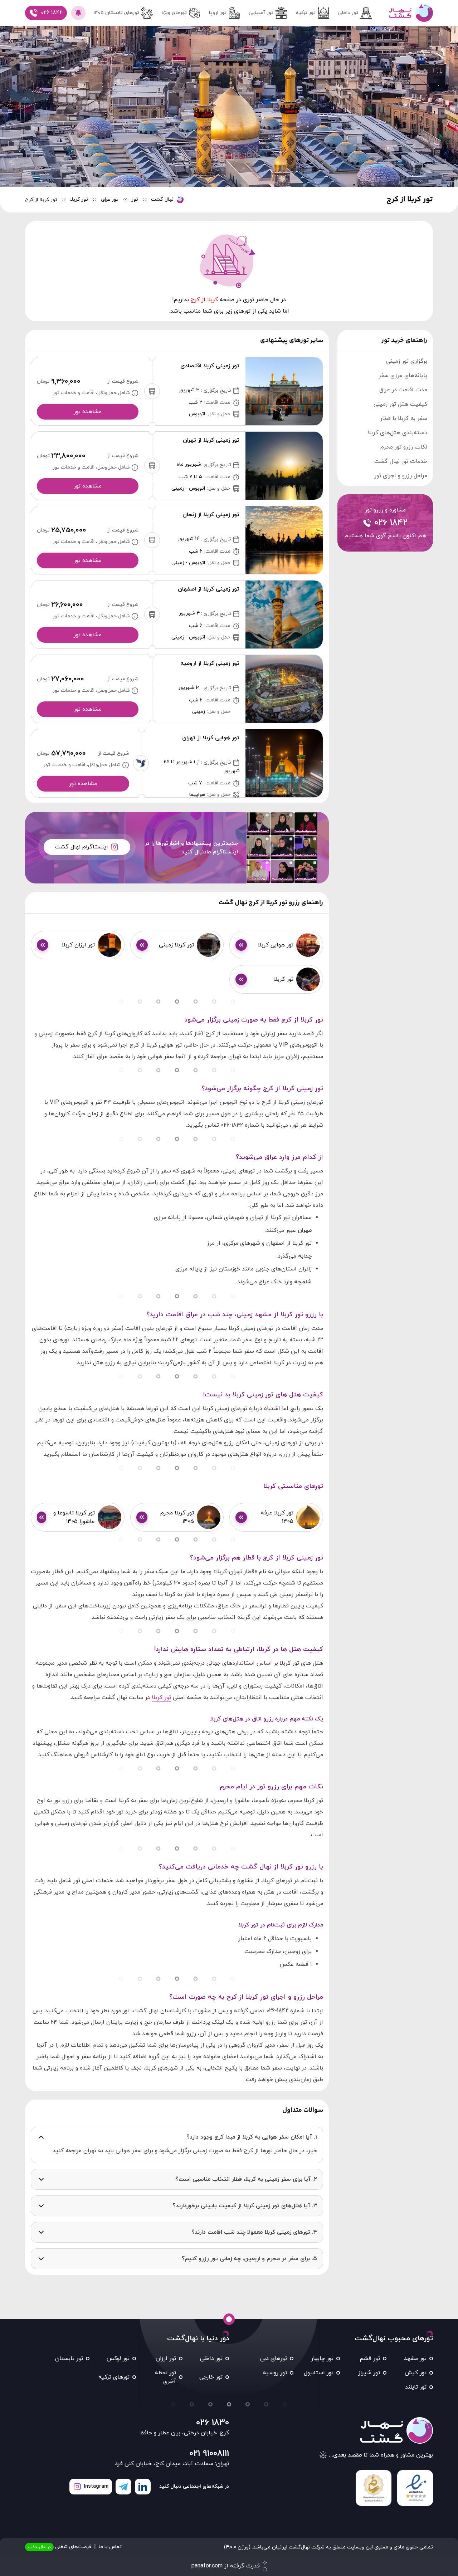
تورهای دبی (274, 2359)
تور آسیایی (261, 13)
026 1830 (213, 2423)
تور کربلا (161, 1698)
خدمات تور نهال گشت (401, 461)
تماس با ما (110, 2547)
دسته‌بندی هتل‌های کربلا (397, 433)
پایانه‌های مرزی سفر (403, 376)
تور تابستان (69, 2359)
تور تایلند (416, 2387)
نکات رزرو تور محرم (404, 447)
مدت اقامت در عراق (403, 390)
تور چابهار (322, 2359)
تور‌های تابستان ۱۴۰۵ (116, 13)
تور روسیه (275, 2373)
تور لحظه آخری (165, 2377)
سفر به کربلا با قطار (404, 418)
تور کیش (416, 2373)
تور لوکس (118, 2359)
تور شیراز (369, 2373)
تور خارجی (211, 2377)
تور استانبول (319, 2373)
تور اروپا (218, 13)
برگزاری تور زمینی (407, 361)
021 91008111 (209, 2454)
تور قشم (370, 2359)
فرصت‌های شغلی (60, 2547)
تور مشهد (415, 2359)
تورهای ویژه (174, 13)
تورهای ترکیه (114, 2377)
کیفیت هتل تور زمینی (400, 404)
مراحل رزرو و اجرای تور (401, 476)
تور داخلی (348, 13)
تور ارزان (166, 2359)
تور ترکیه (306, 13)
